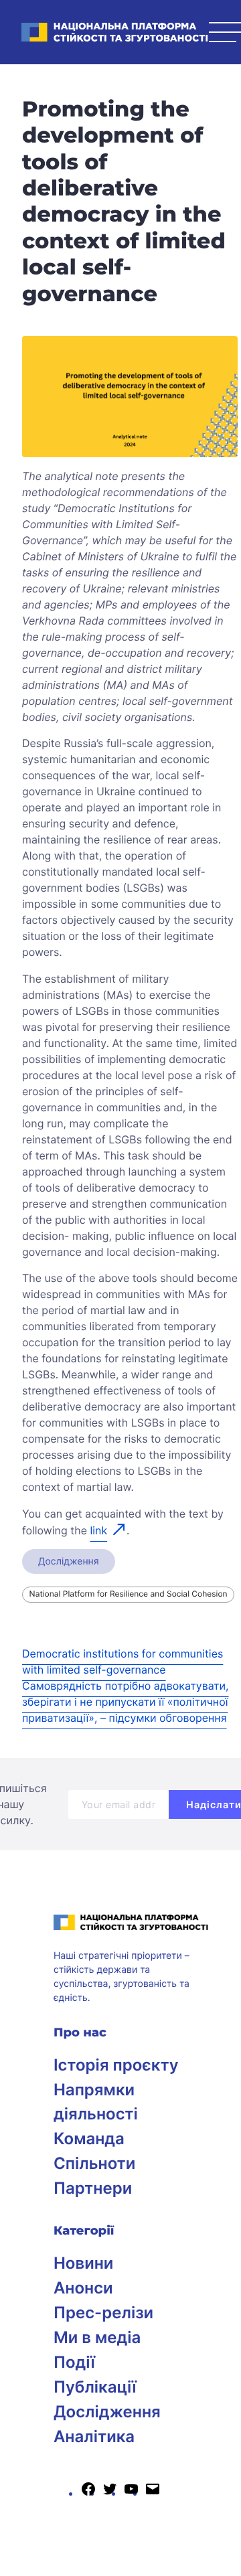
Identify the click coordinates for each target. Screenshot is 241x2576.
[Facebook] (88, 2493)
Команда (89, 2139)
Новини (83, 2263)
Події (74, 2362)
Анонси (83, 2288)
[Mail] (153, 2493)
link (98, 1530)
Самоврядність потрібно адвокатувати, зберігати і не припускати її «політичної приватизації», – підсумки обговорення (126, 1702)
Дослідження (69, 1561)
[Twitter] (110, 2493)
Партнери (93, 2188)
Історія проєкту (116, 2065)
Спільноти (94, 2163)
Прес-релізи (103, 2313)
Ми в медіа (97, 2337)
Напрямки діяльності (96, 2102)
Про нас (80, 2032)
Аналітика (94, 2436)
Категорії (84, 2231)
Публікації (95, 2387)
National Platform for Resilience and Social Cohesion (129, 1594)
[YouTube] (131, 2493)
